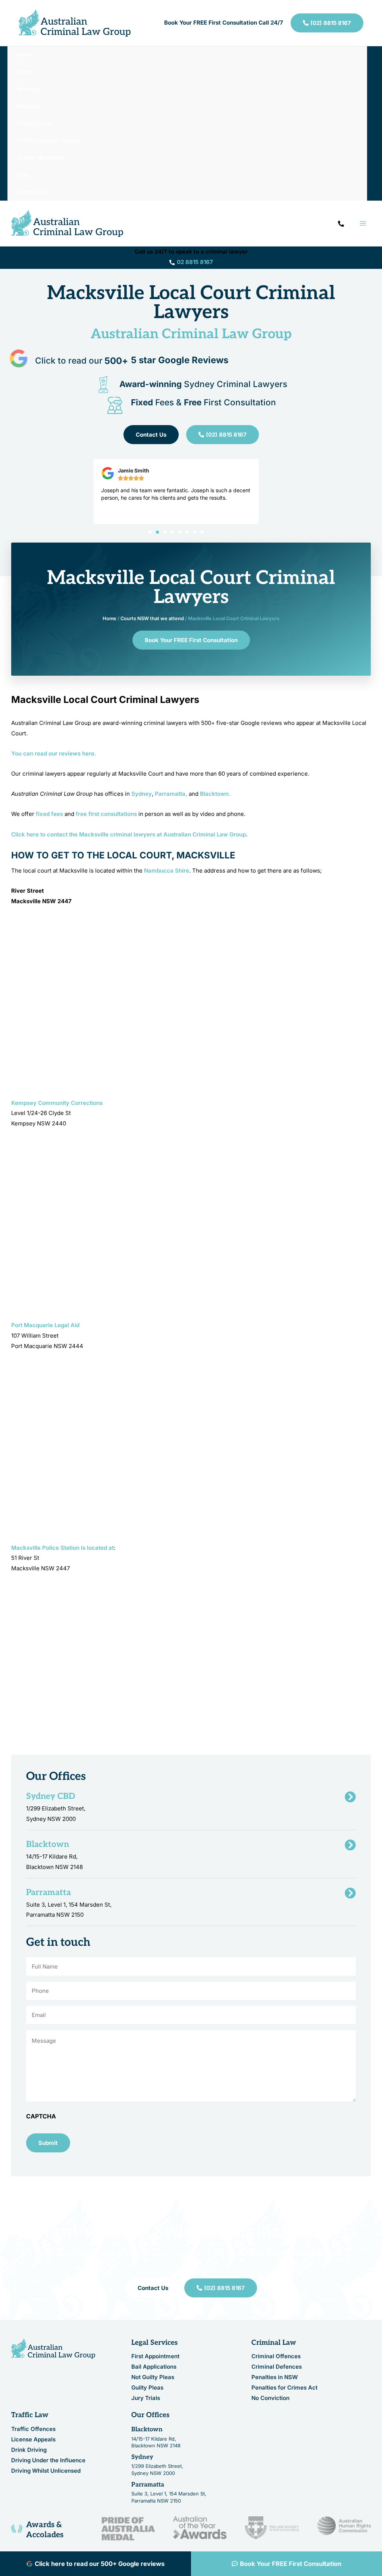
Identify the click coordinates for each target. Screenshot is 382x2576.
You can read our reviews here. (54, 753)
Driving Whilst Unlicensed (46, 2471)
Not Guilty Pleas (153, 2377)
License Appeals (33, 2439)
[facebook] (341, 224)
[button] (150, 532)
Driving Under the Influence (48, 2460)
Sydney (142, 794)
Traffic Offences (33, 2429)
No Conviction (270, 2398)
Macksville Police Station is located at (62, 1548)
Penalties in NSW (275, 2377)
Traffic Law (30, 2415)
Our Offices (150, 2415)
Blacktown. (215, 794)
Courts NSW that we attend (152, 618)
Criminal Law (274, 2343)
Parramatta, (171, 794)
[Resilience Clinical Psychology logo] (53, 2349)
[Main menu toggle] (363, 224)
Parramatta (148, 2485)
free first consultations (106, 814)
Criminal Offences (276, 2356)
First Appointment (155, 2356)
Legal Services (154, 2343)
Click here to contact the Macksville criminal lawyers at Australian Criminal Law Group (129, 834)
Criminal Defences (277, 2367)
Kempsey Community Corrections (57, 1103)
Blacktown (147, 2429)
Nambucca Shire (167, 871)
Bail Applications (154, 2367)
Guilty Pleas (147, 2387)
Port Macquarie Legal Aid (45, 1325)
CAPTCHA (41, 2116)
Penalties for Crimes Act (284, 2387)
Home (109, 618)
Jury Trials (146, 2398)
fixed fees (49, 814)
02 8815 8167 (195, 262)
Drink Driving (29, 2450)
